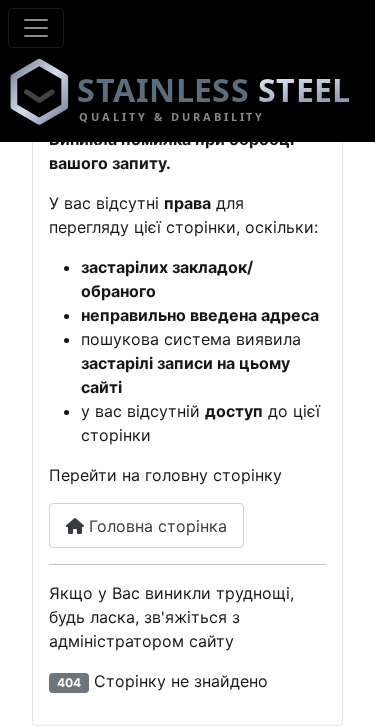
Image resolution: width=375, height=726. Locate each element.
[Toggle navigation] (36, 28)
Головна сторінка (155, 526)
